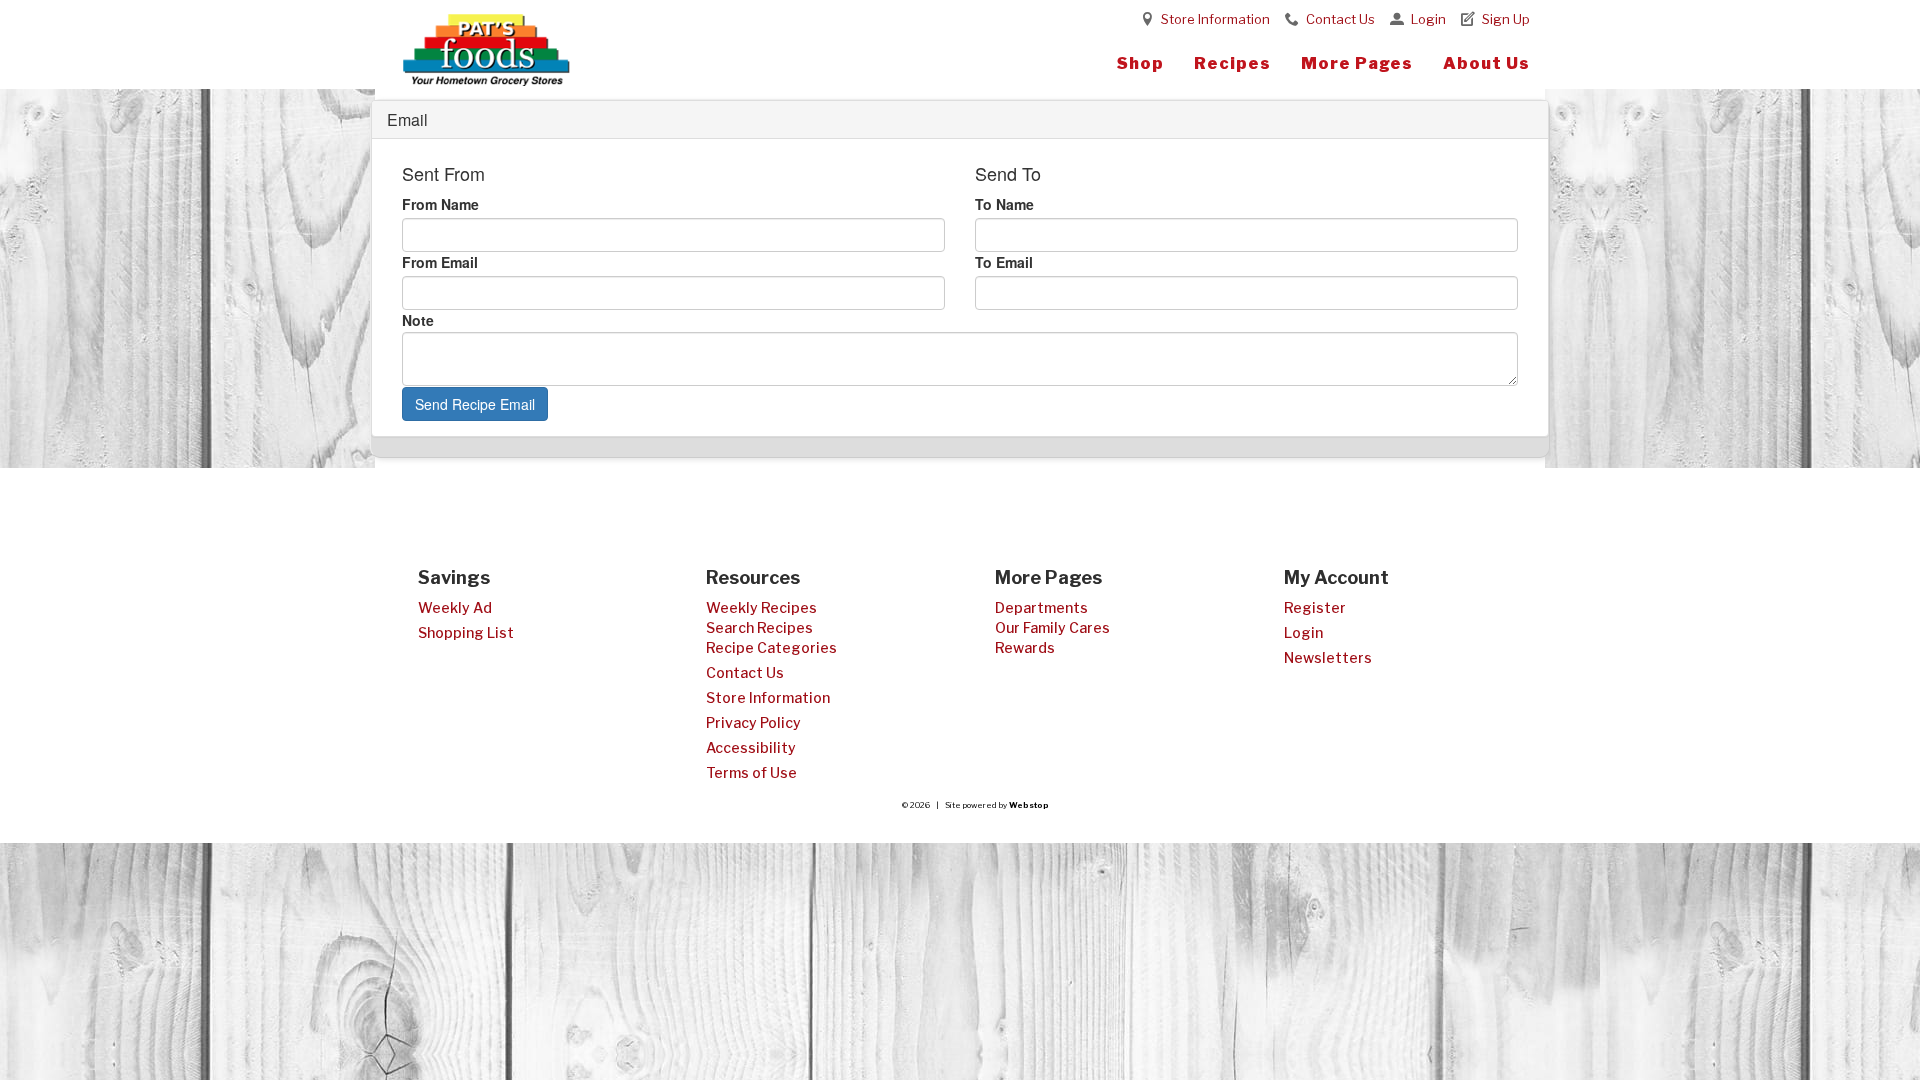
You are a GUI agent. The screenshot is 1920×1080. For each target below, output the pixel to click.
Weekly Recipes (761, 607)
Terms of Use (751, 772)
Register (1315, 607)
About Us (1486, 63)
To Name (1004, 204)
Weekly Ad (455, 607)
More (1357, 63)
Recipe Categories (771, 647)
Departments (1041, 607)
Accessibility (751, 747)
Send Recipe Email (475, 404)
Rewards (1025, 647)
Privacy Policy (753, 722)
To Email (1004, 262)
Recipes (1232, 63)
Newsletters (1328, 657)
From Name (440, 204)
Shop (1140, 63)
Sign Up (1506, 19)
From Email (440, 262)
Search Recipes (759, 627)
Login (1428, 19)
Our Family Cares (1052, 627)
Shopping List (466, 632)
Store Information (1215, 19)
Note (418, 320)
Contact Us (1340, 19)
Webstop (1029, 805)
